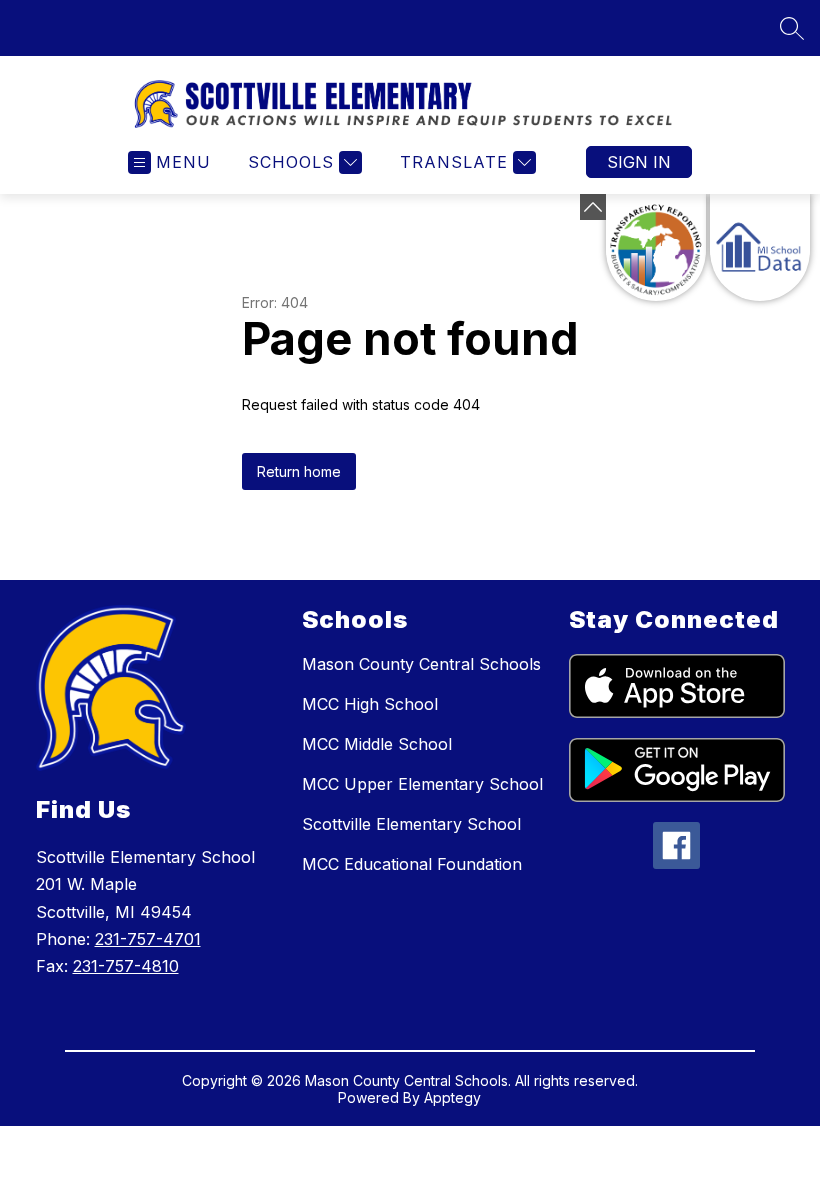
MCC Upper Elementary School (422, 784)
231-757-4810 (126, 966)
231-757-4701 (148, 939)
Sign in (639, 162)
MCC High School (370, 704)
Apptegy (452, 1097)
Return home (299, 471)
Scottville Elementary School (411, 824)
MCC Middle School (377, 744)
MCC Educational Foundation (412, 864)
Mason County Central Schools (421, 664)
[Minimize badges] (593, 207)
